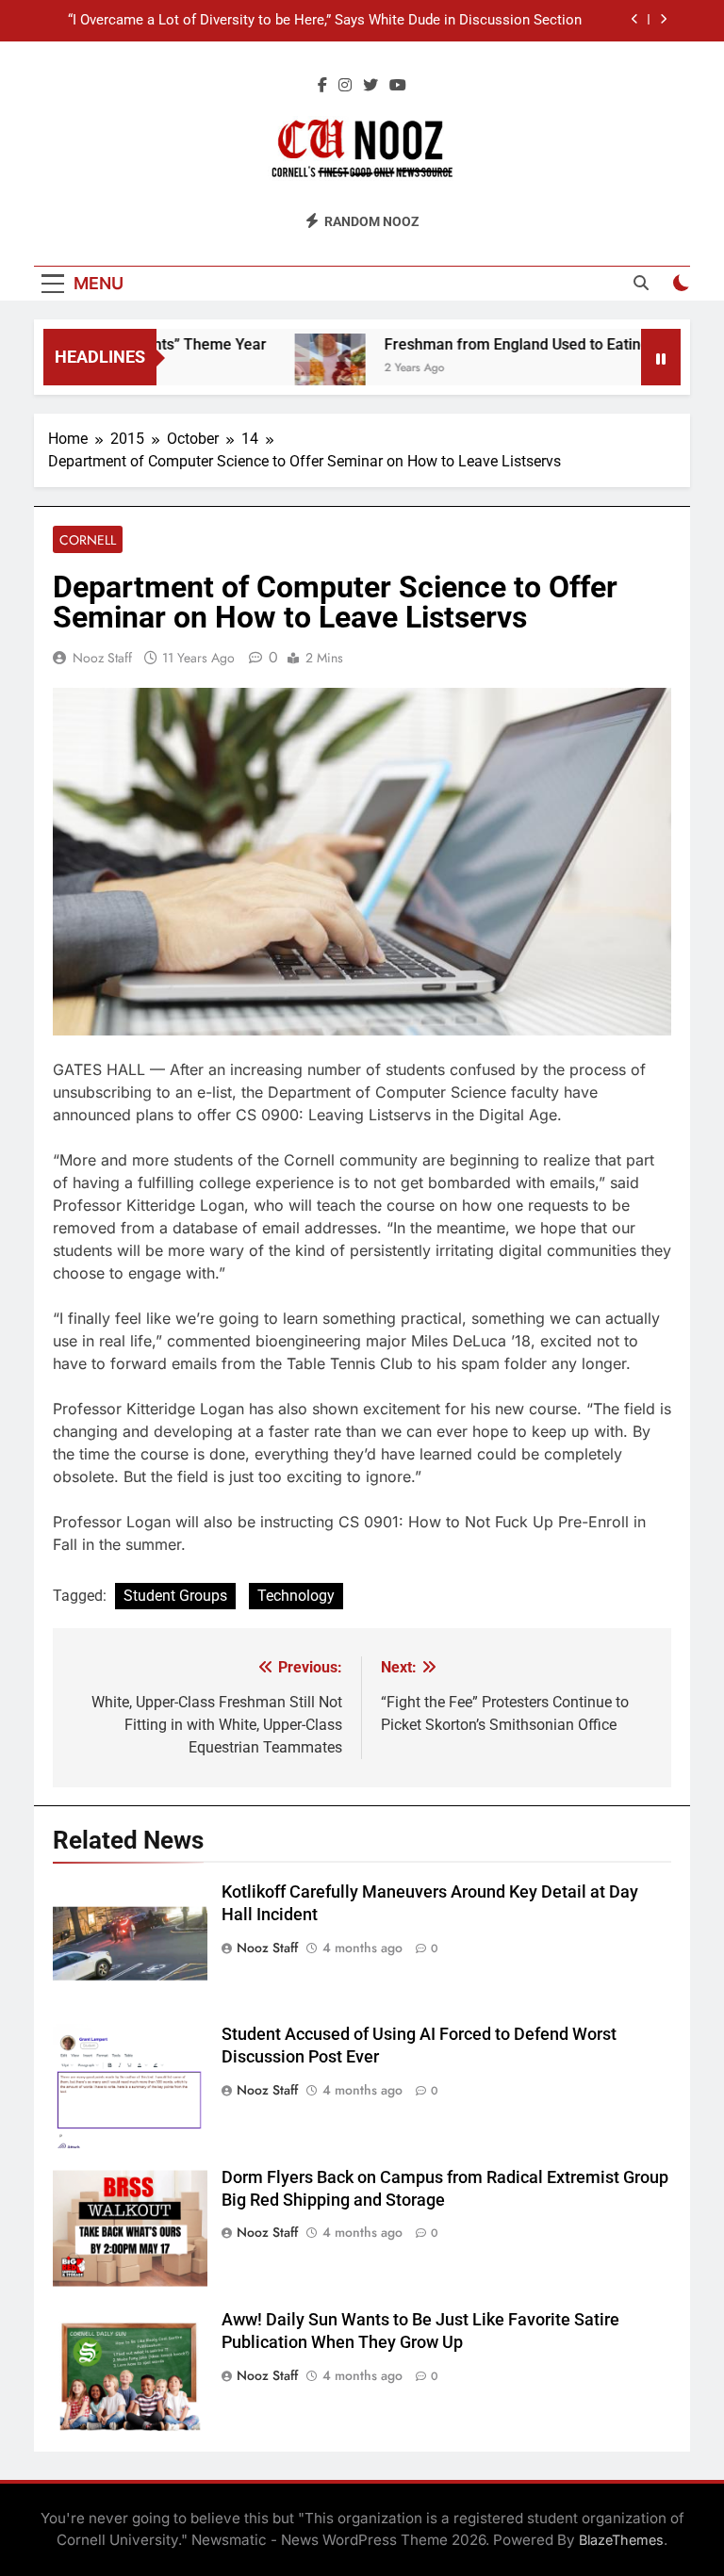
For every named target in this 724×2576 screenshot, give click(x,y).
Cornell (88, 540)
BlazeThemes (621, 2540)
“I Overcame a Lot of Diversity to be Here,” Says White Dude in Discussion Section (325, 21)
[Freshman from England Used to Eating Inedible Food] (302, 369)
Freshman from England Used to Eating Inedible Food (537, 344)
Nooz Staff (102, 658)
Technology (296, 1596)
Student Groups (175, 1596)
